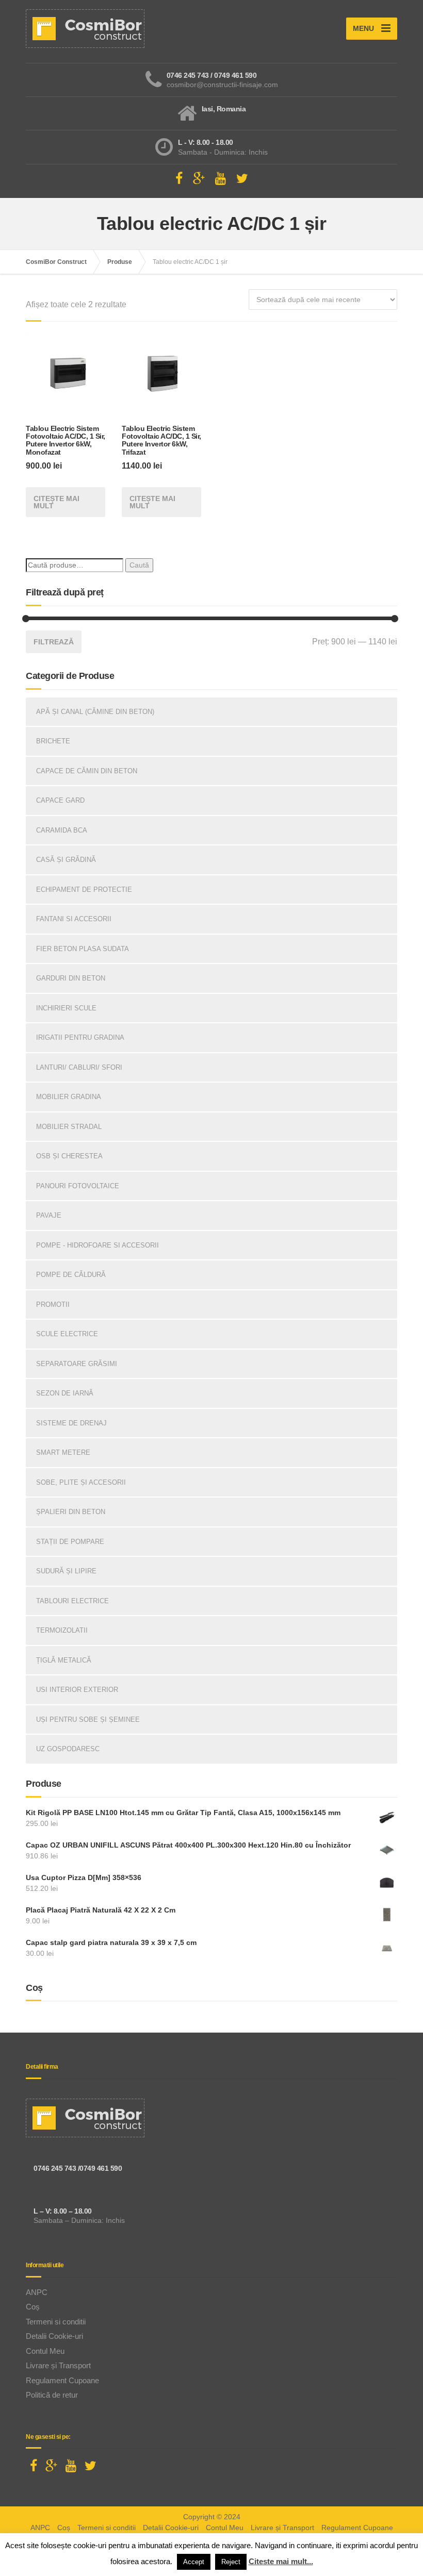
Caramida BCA (62, 830)
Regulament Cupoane (62, 2380)
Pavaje (49, 1215)
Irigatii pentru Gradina (80, 1037)
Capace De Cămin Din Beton (87, 771)
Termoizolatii (62, 1630)
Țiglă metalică (64, 1660)
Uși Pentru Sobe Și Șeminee (88, 1719)
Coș (33, 2307)
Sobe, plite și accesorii (81, 1482)
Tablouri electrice (72, 1601)
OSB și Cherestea (69, 1156)
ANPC (37, 2292)
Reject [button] (231, 2562)
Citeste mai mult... (281, 2561)
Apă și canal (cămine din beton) (95, 712)
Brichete (53, 741)
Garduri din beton (71, 978)
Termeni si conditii (56, 2322)
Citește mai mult (56, 502)
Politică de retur (52, 2395)
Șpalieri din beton (71, 1512)
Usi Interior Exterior (77, 1690)
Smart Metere (63, 1452)
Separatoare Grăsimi (77, 1364)
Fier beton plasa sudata (83, 949)
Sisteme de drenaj (71, 1423)
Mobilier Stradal (69, 1127)
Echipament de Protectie (84, 890)
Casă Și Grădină (66, 860)
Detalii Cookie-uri (54, 2336)
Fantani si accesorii (74, 919)
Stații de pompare (70, 1542)
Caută (139, 565)
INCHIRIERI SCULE (66, 1008)
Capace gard (60, 800)
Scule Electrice (67, 1334)
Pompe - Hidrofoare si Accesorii (97, 1245)
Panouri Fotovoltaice (78, 1186)
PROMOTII (53, 1304)
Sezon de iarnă (65, 1393)
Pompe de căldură (71, 1275)
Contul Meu (45, 2351)
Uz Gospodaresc (68, 1749)
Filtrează (54, 642)
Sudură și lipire (66, 1571)
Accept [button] (194, 2562)
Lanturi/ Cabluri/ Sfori (79, 1067)
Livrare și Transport (58, 2365)
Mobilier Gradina (69, 1097)
